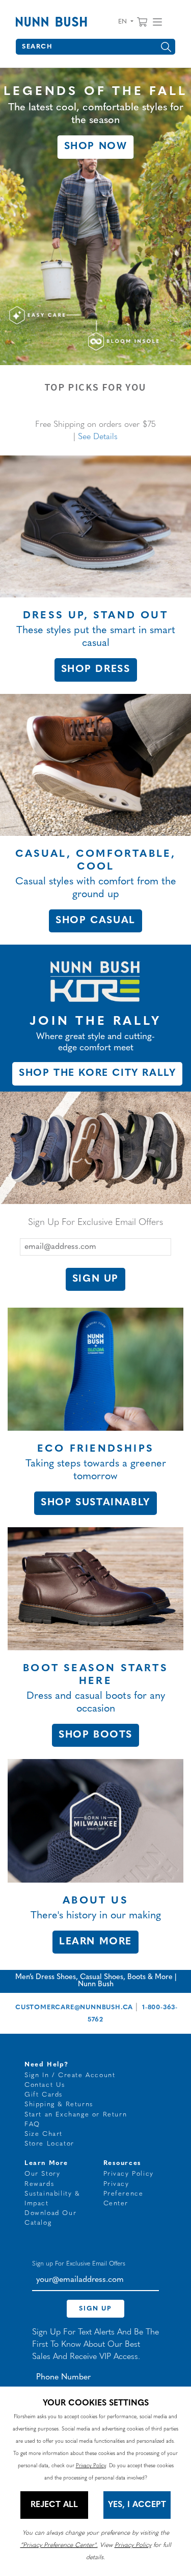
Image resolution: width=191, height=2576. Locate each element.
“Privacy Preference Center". (59, 2545)
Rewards (39, 2184)
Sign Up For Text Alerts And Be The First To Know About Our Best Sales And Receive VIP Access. (95, 2345)
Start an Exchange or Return (76, 2115)
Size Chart (44, 2134)
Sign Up (95, 1279)
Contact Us (45, 2085)
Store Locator (49, 2144)
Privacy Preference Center (124, 2194)
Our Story (42, 2174)
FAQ (32, 2124)
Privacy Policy (129, 2174)
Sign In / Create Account (70, 2075)
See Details (98, 437)
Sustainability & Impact (52, 2199)
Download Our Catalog (50, 2218)
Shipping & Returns (59, 2104)
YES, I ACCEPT (137, 2505)
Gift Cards (44, 2095)
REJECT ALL (54, 2505)
